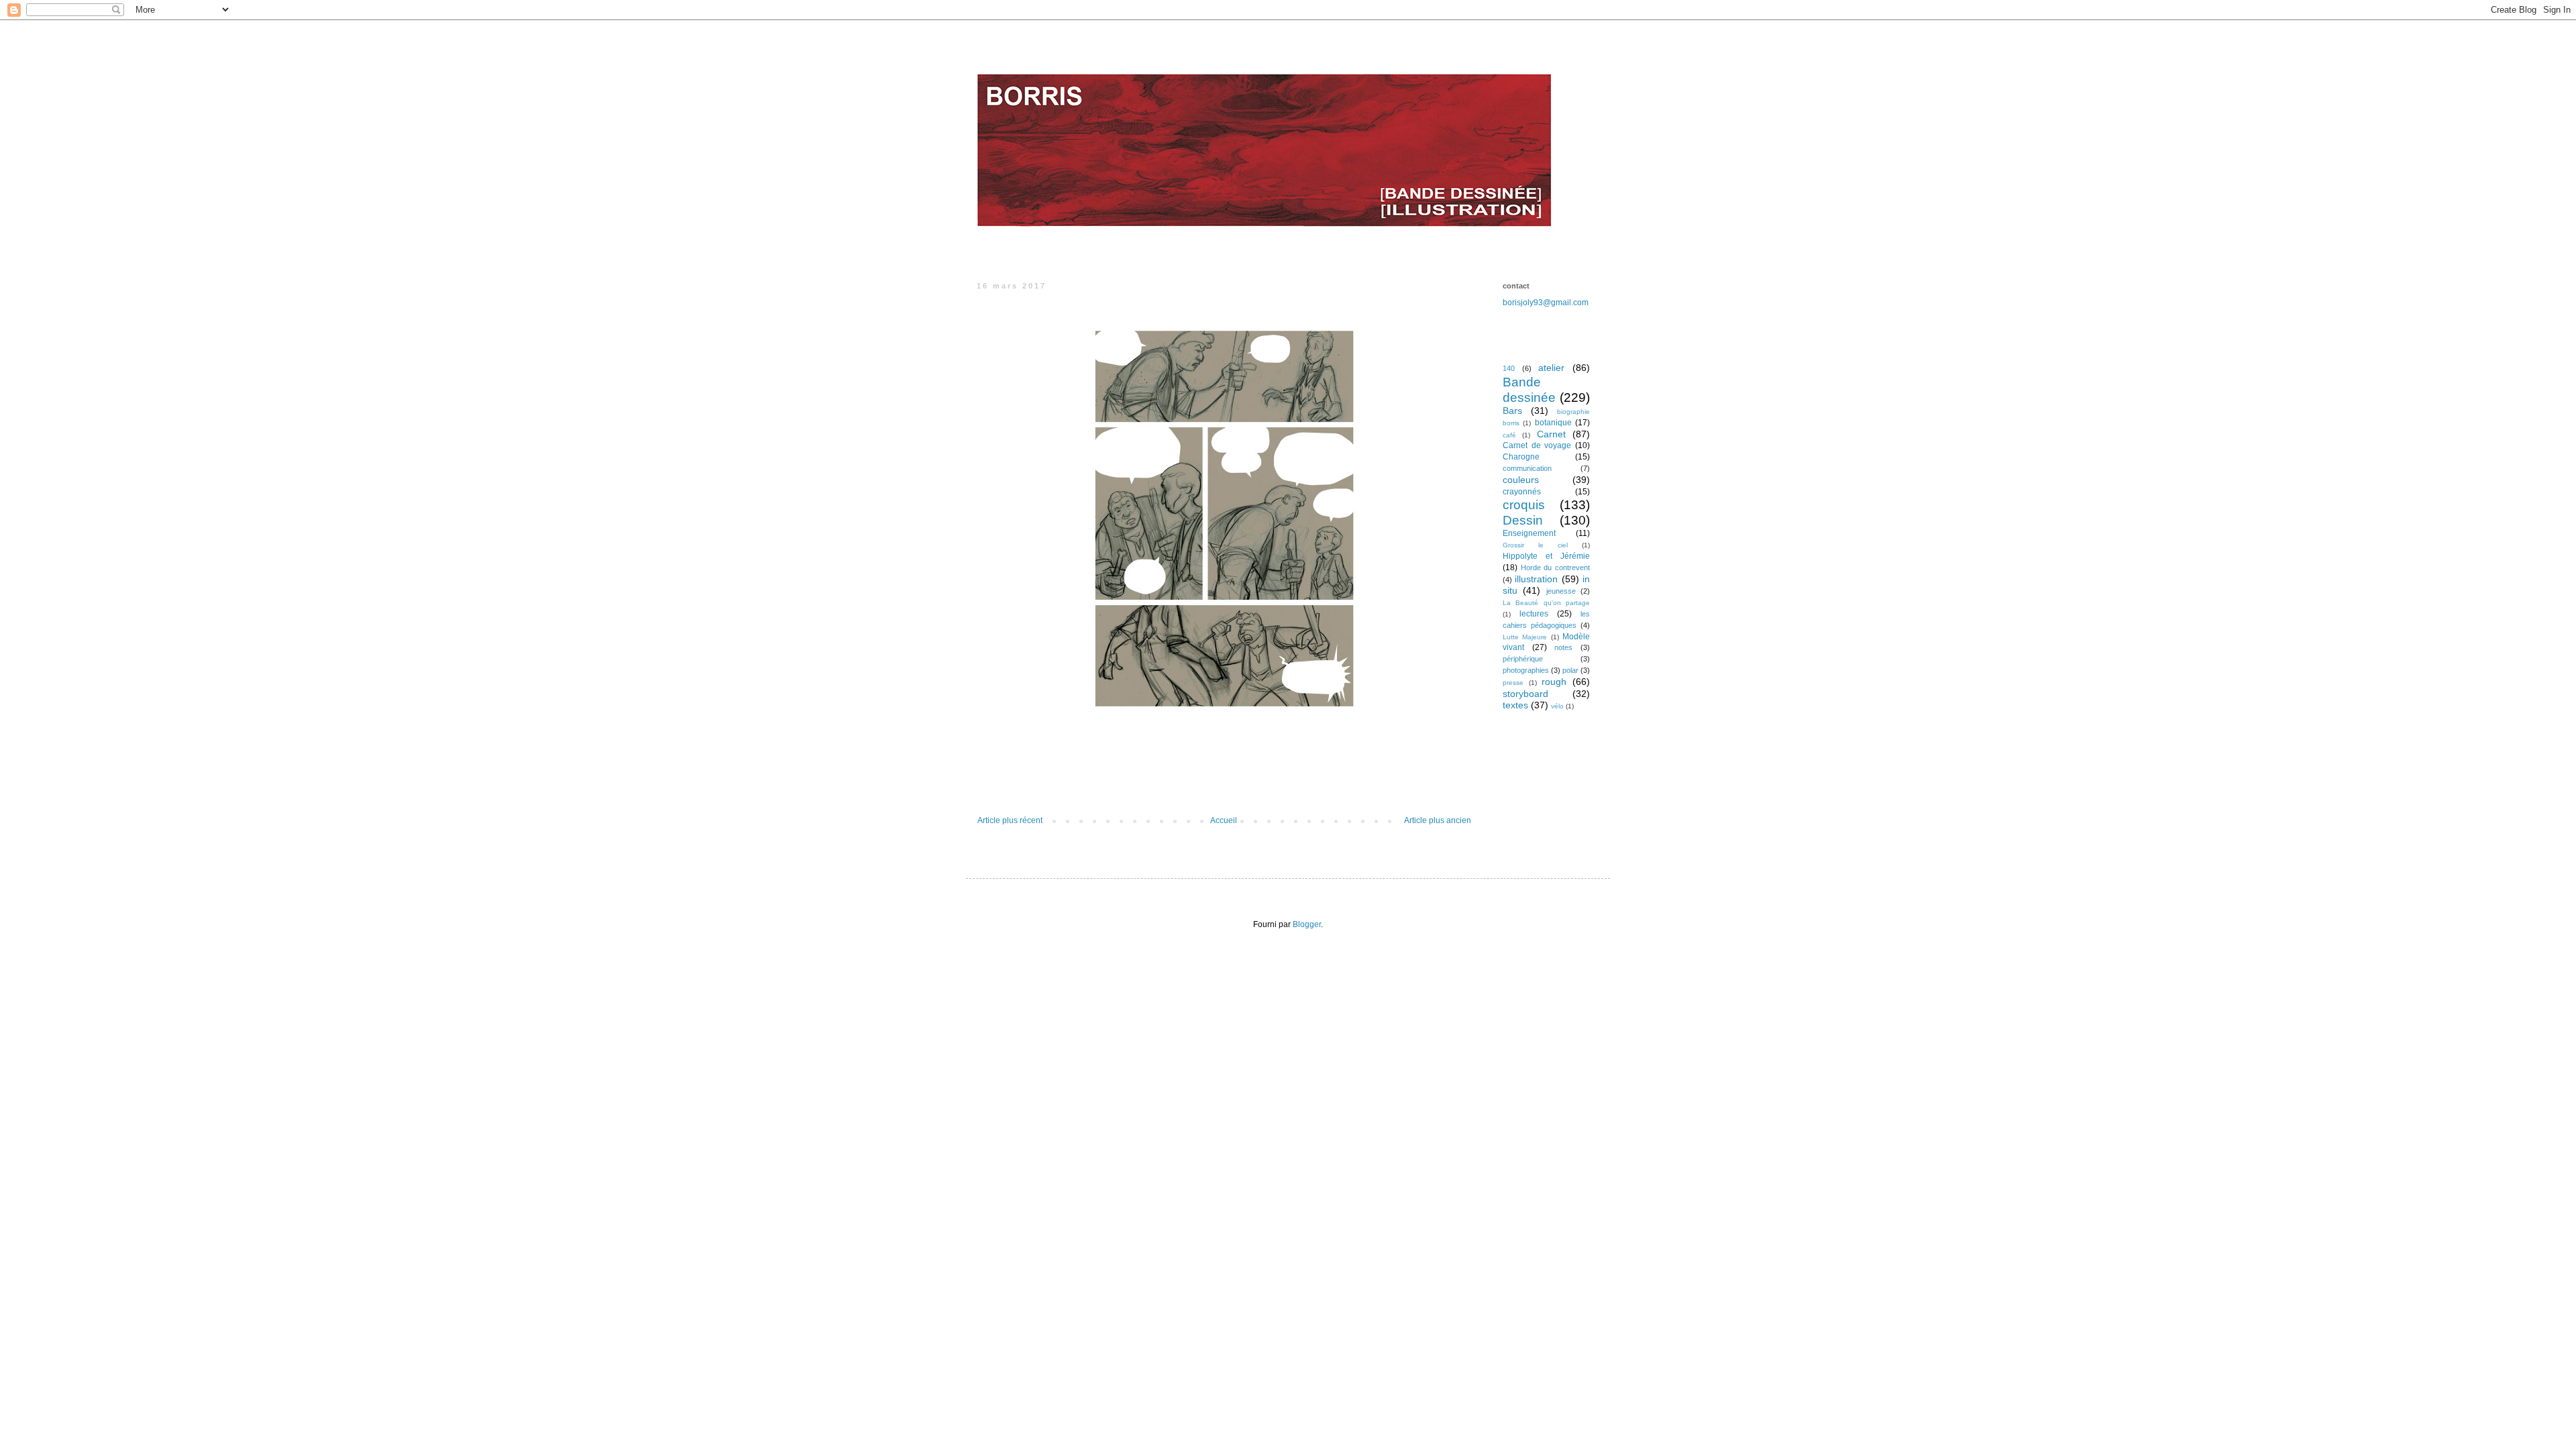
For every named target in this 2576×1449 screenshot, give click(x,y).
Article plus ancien (1438, 820)
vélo (1557, 706)
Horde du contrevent (1555, 568)
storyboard (1525, 694)
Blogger (1307, 924)
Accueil (1224, 820)
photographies (1526, 670)
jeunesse (1561, 591)
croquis (1524, 505)
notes (1563, 647)
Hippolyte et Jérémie (1546, 556)
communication (1527, 468)
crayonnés (1522, 492)
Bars (1512, 411)
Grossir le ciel (1535, 545)
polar (1570, 670)
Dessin (1523, 520)
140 (1509, 368)
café (1509, 435)
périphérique (1523, 659)
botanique (1553, 423)
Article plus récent (1010, 820)
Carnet (1551, 434)
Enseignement (1529, 533)
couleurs (1521, 480)
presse (1513, 683)
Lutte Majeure (1525, 637)
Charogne (1521, 457)
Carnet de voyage (1537, 445)
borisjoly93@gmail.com (1546, 303)
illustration (1536, 579)
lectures (1534, 614)
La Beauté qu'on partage (1546, 603)
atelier (1551, 368)
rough (1554, 682)
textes (1515, 705)
